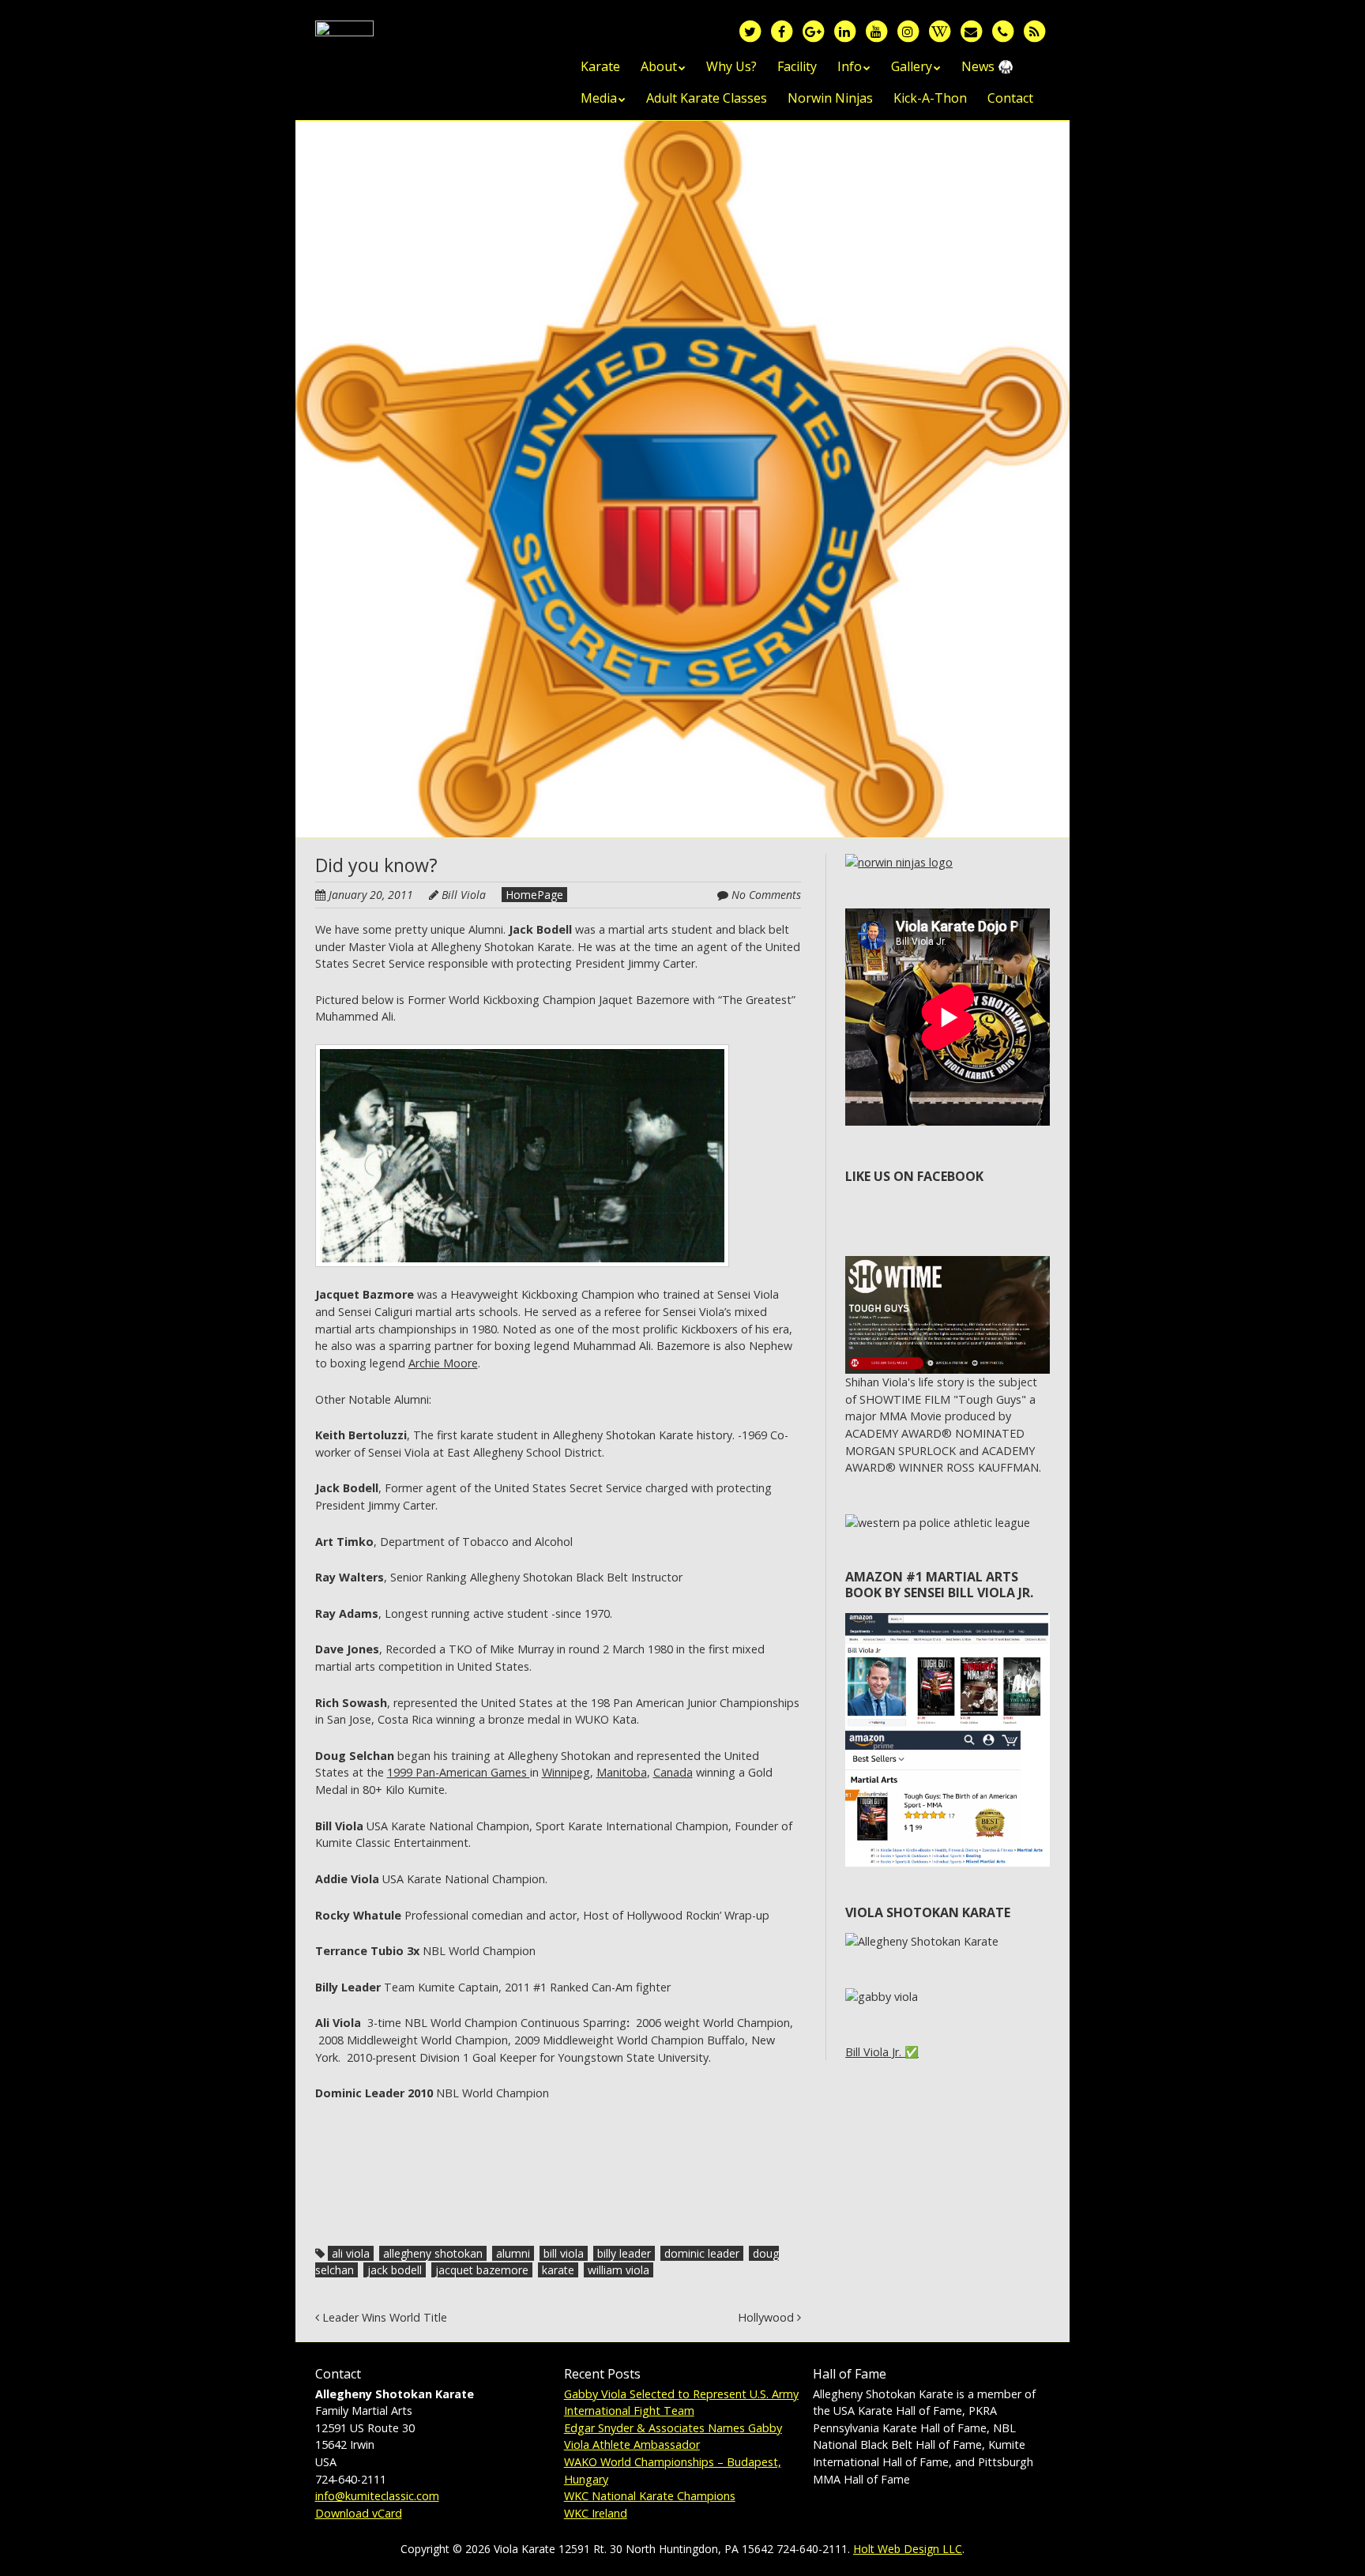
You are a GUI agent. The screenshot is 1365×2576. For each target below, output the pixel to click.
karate (558, 2270)
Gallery (912, 66)
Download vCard (359, 2513)
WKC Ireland (596, 2513)
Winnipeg (566, 1772)
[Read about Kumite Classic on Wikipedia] (939, 30)
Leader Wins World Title (383, 2317)
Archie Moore (443, 1363)
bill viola (564, 2253)
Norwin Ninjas (830, 98)
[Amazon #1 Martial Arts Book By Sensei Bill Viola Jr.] (948, 1621)
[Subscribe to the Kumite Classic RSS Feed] (1034, 30)
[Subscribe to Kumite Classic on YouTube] (876, 30)
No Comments (766, 895)
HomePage (534, 895)
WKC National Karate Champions (650, 2496)
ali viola (351, 2253)
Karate (600, 66)
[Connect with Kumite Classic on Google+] (813, 30)
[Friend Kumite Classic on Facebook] (781, 30)
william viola (619, 2270)
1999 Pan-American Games (459, 1772)
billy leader (624, 2253)
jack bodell (395, 2270)
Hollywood (767, 2317)
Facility (797, 66)
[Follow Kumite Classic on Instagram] (908, 30)
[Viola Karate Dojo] (344, 46)
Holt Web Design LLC (908, 2549)
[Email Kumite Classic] (971, 30)
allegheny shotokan (433, 2253)
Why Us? (731, 66)
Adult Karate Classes (707, 98)
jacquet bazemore (482, 2270)
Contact (1010, 98)
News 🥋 (987, 66)
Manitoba (622, 1772)
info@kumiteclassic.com (377, 2496)
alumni (513, 2253)
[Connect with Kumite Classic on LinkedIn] (844, 30)
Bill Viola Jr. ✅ (882, 2052)
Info (850, 66)
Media (599, 98)
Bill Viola (464, 895)
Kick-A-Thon (930, 98)
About (659, 66)
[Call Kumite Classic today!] (1002, 30)
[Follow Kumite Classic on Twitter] (750, 30)
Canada (673, 1772)
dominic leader (702, 2253)
